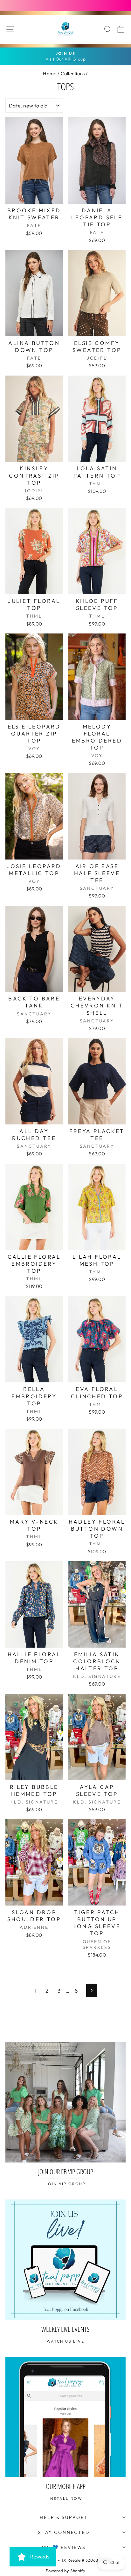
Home (50, 73)
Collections (73, 73)
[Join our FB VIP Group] (65, 2102)
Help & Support (64, 2517)
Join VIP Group (66, 2184)
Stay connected (64, 2532)
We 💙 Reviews (64, 2547)
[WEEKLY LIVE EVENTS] (65, 2260)
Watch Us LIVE (65, 2341)
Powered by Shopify (66, 2571)
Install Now (65, 2498)
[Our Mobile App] (65, 2417)
